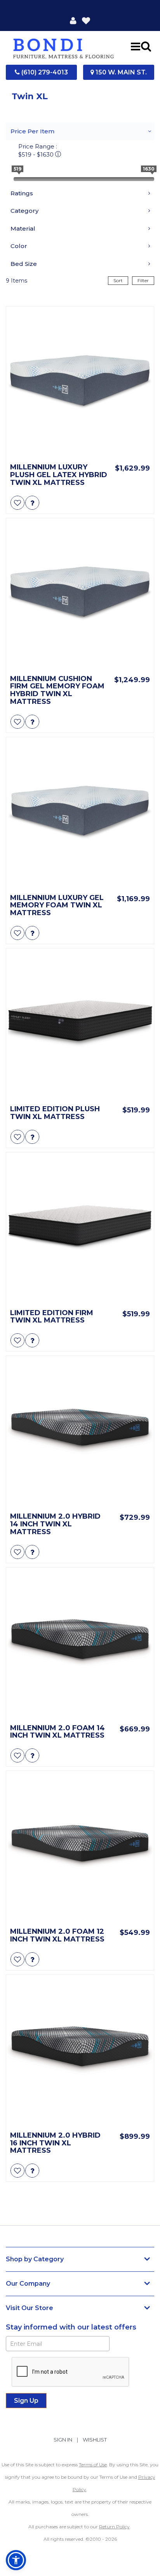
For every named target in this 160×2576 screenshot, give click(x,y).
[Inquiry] (32, 503)
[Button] (136, 46)
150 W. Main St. (120, 72)
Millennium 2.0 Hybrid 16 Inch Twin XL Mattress (55, 2143)
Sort (118, 280)
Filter (143, 280)
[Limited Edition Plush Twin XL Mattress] (80, 1024)
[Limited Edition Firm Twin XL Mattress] (80, 1228)
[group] (32, 503)
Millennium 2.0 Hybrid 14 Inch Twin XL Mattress (55, 1524)
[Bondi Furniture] (64, 46)
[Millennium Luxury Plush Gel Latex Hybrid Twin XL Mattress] (80, 382)
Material (23, 228)
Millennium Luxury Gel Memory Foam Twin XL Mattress (57, 906)
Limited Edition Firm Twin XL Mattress (52, 1317)
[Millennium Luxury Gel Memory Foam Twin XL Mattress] (80, 813)
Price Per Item (32, 131)
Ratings (22, 193)
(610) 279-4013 (44, 72)
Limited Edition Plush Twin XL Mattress (55, 1113)
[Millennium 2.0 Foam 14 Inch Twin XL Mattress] (80, 1643)
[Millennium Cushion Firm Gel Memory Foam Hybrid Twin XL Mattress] (80, 594)
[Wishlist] (86, 20)
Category (24, 211)
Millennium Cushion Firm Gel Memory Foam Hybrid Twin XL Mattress (57, 691)
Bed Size (24, 264)
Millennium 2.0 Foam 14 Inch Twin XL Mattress (57, 1732)
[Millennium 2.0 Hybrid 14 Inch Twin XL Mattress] (80, 1431)
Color (19, 246)
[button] (73, 20)
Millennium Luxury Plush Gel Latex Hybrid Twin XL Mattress (59, 475)
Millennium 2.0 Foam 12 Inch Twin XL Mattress (57, 1936)
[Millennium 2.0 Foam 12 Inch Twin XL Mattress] (80, 1847)
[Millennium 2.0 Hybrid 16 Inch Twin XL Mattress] (80, 2050)
